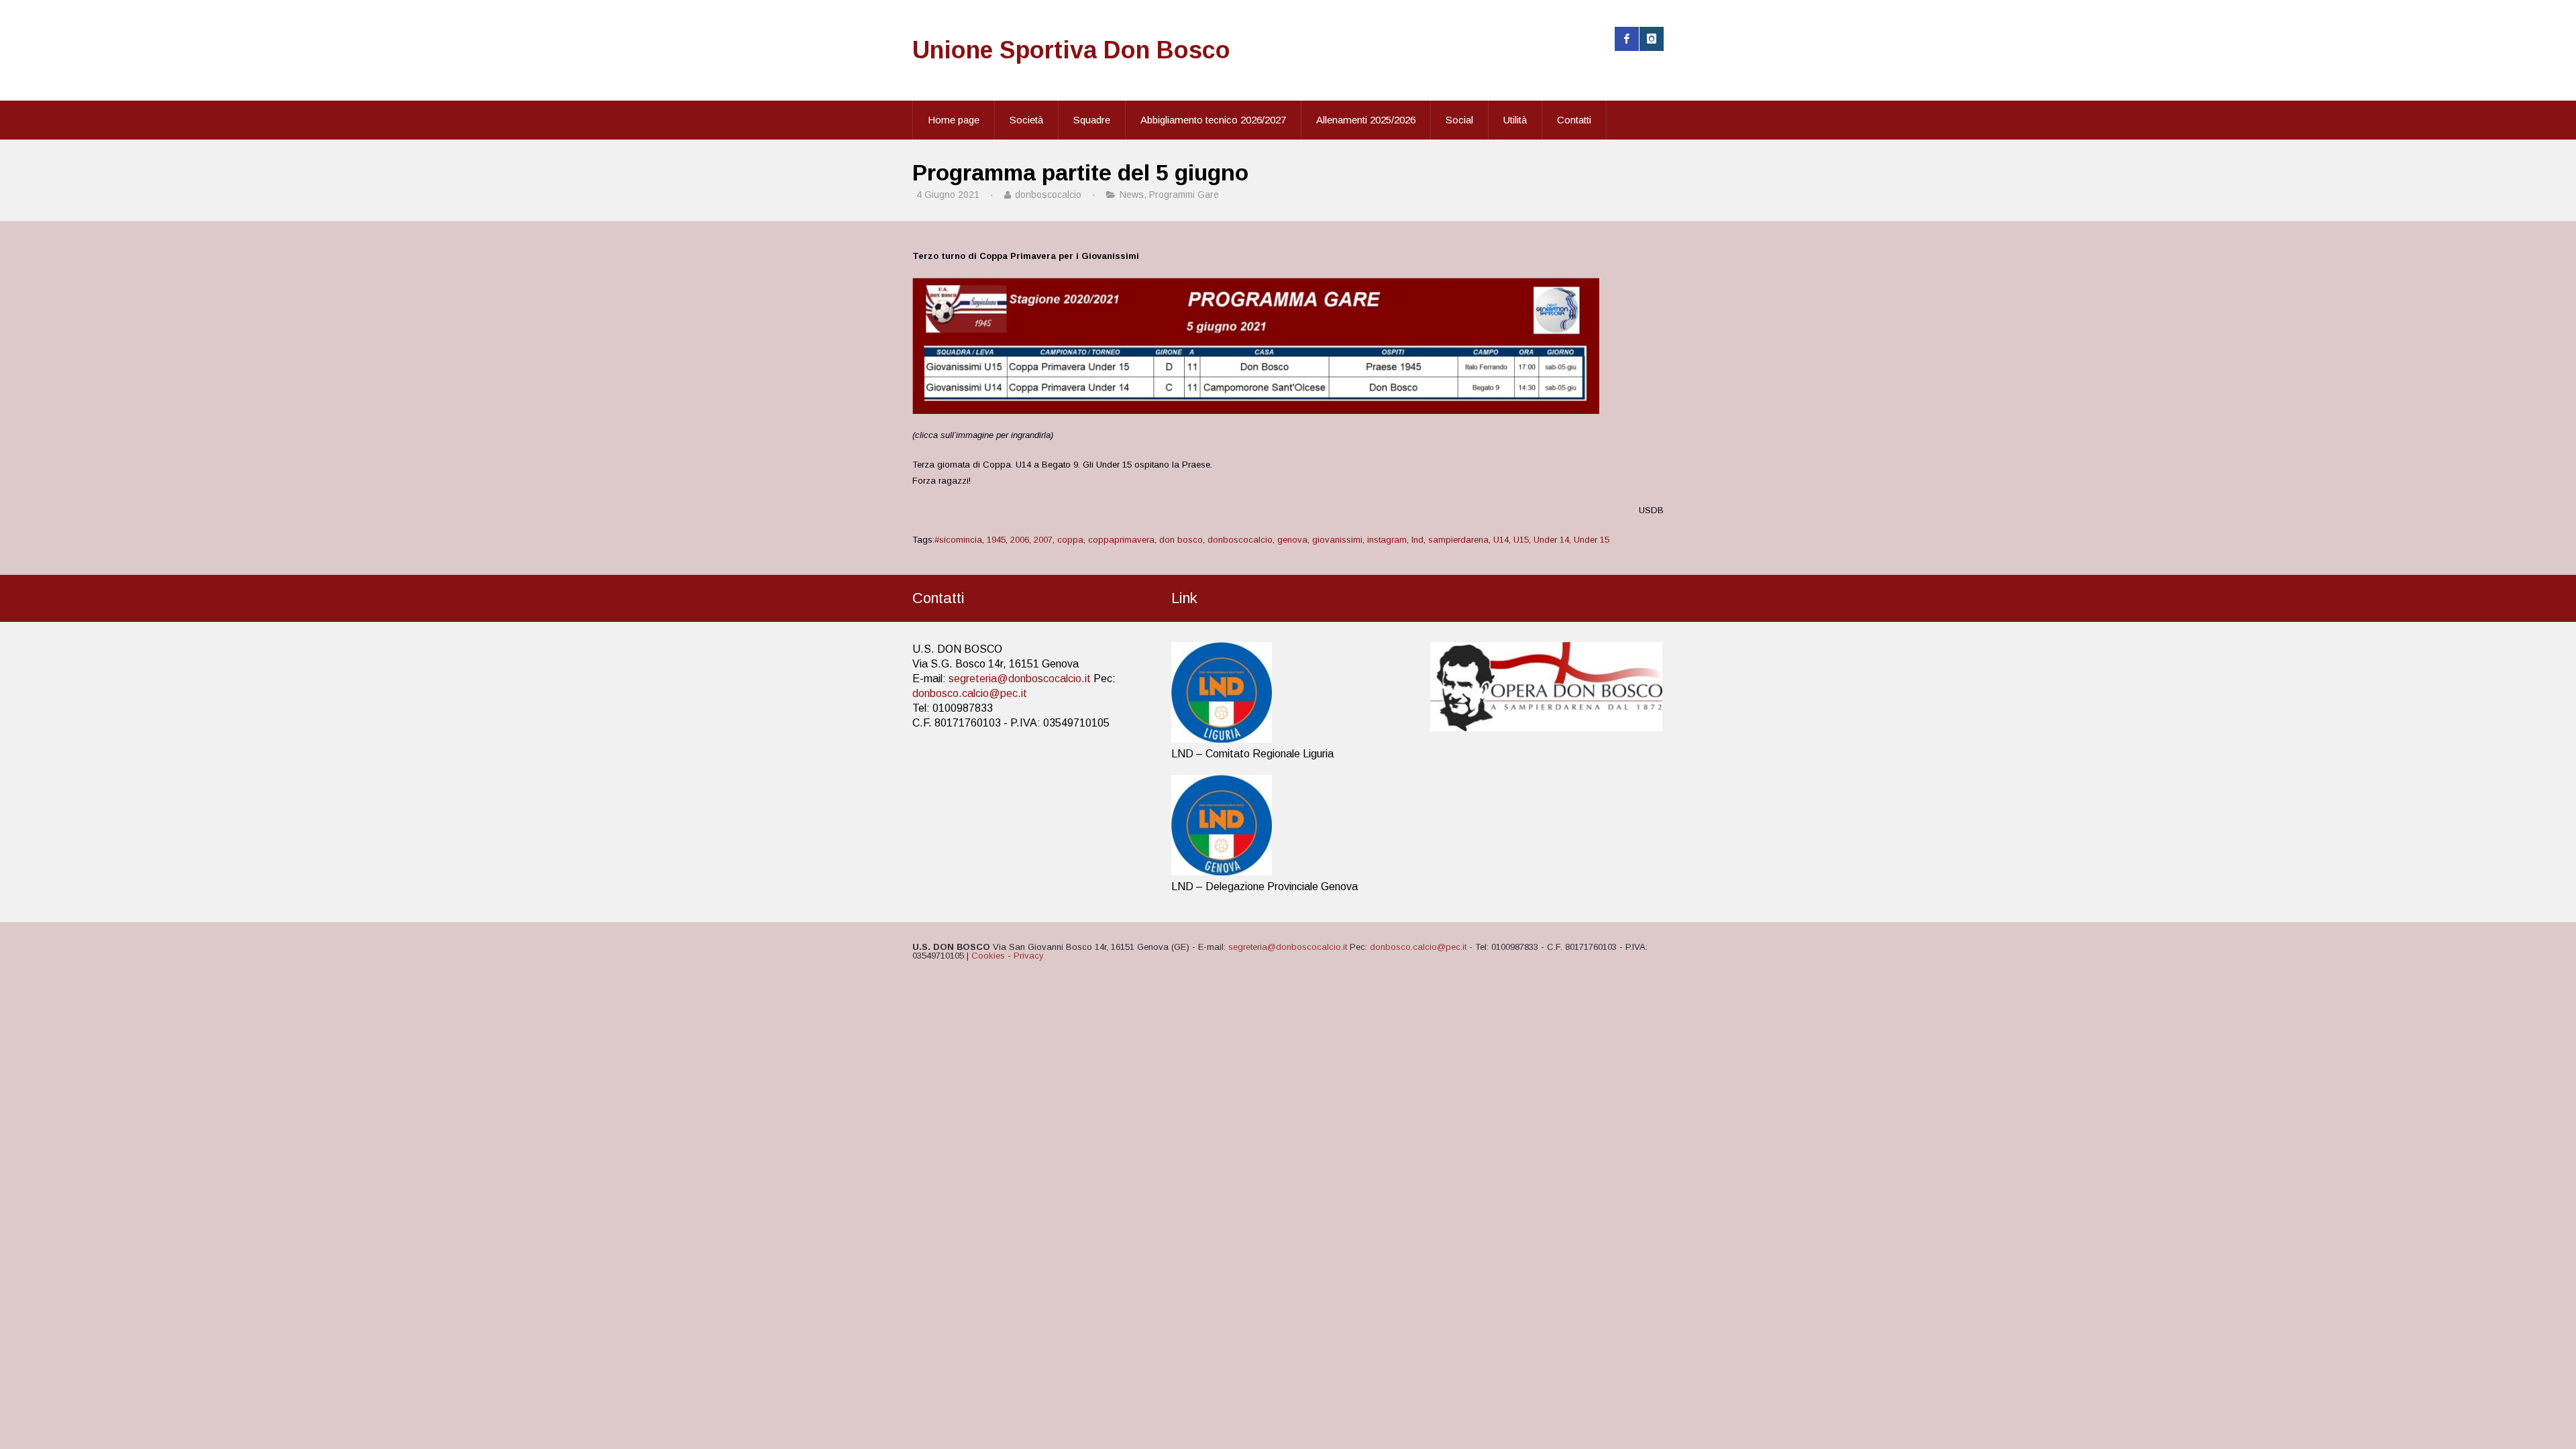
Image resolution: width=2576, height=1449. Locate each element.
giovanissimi (1337, 540)
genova (1292, 540)
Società (1026, 120)
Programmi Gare (1184, 195)
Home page (954, 120)
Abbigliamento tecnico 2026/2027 (1213, 120)
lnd (1417, 540)
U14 (1501, 540)
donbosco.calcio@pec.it (970, 693)
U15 (1521, 540)
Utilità (1515, 120)
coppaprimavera (1121, 540)
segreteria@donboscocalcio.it (1020, 679)
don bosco (1181, 540)
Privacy (1029, 956)
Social (1459, 120)
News (1132, 195)
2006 (1020, 540)
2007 (1043, 540)
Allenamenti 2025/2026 (1366, 120)
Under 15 (1592, 540)
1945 (996, 540)
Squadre (1092, 120)
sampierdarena (1458, 540)
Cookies (988, 956)
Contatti (1574, 120)
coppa (1070, 540)
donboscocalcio (1240, 540)
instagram (1387, 540)
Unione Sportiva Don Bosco (1071, 50)
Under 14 (1551, 540)
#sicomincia (958, 540)
